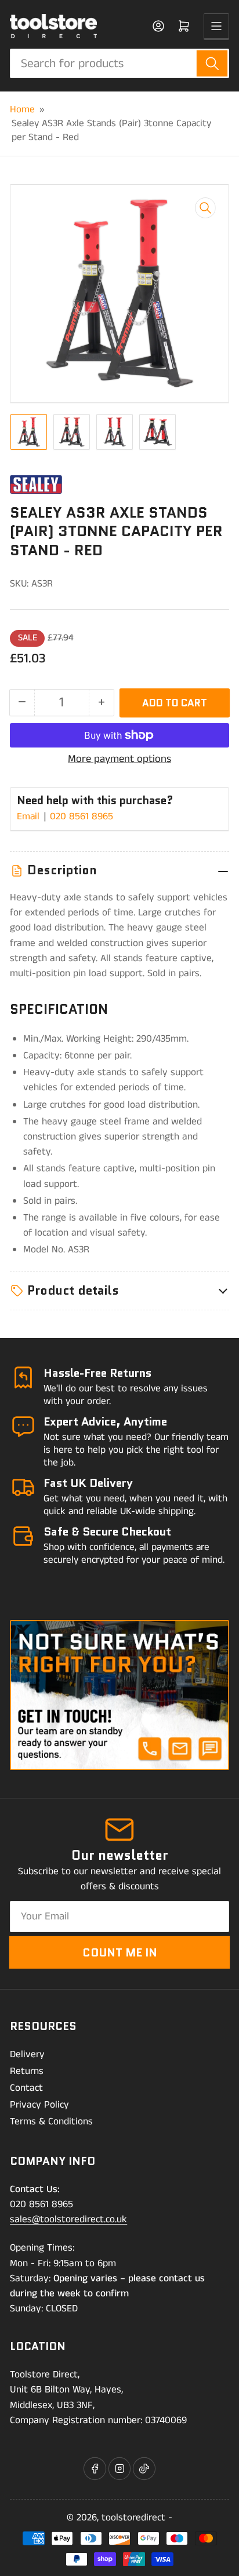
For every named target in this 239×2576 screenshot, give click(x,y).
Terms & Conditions (51, 2121)
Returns (27, 2071)
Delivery (27, 2054)
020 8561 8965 (82, 816)
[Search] (212, 63)
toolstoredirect (133, 2518)
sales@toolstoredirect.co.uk (68, 2219)
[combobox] (119, 63)
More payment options (119, 759)
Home (22, 109)
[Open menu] (216, 26)
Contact (26, 2088)
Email (30, 816)
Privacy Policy (39, 2105)
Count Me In (120, 1952)
